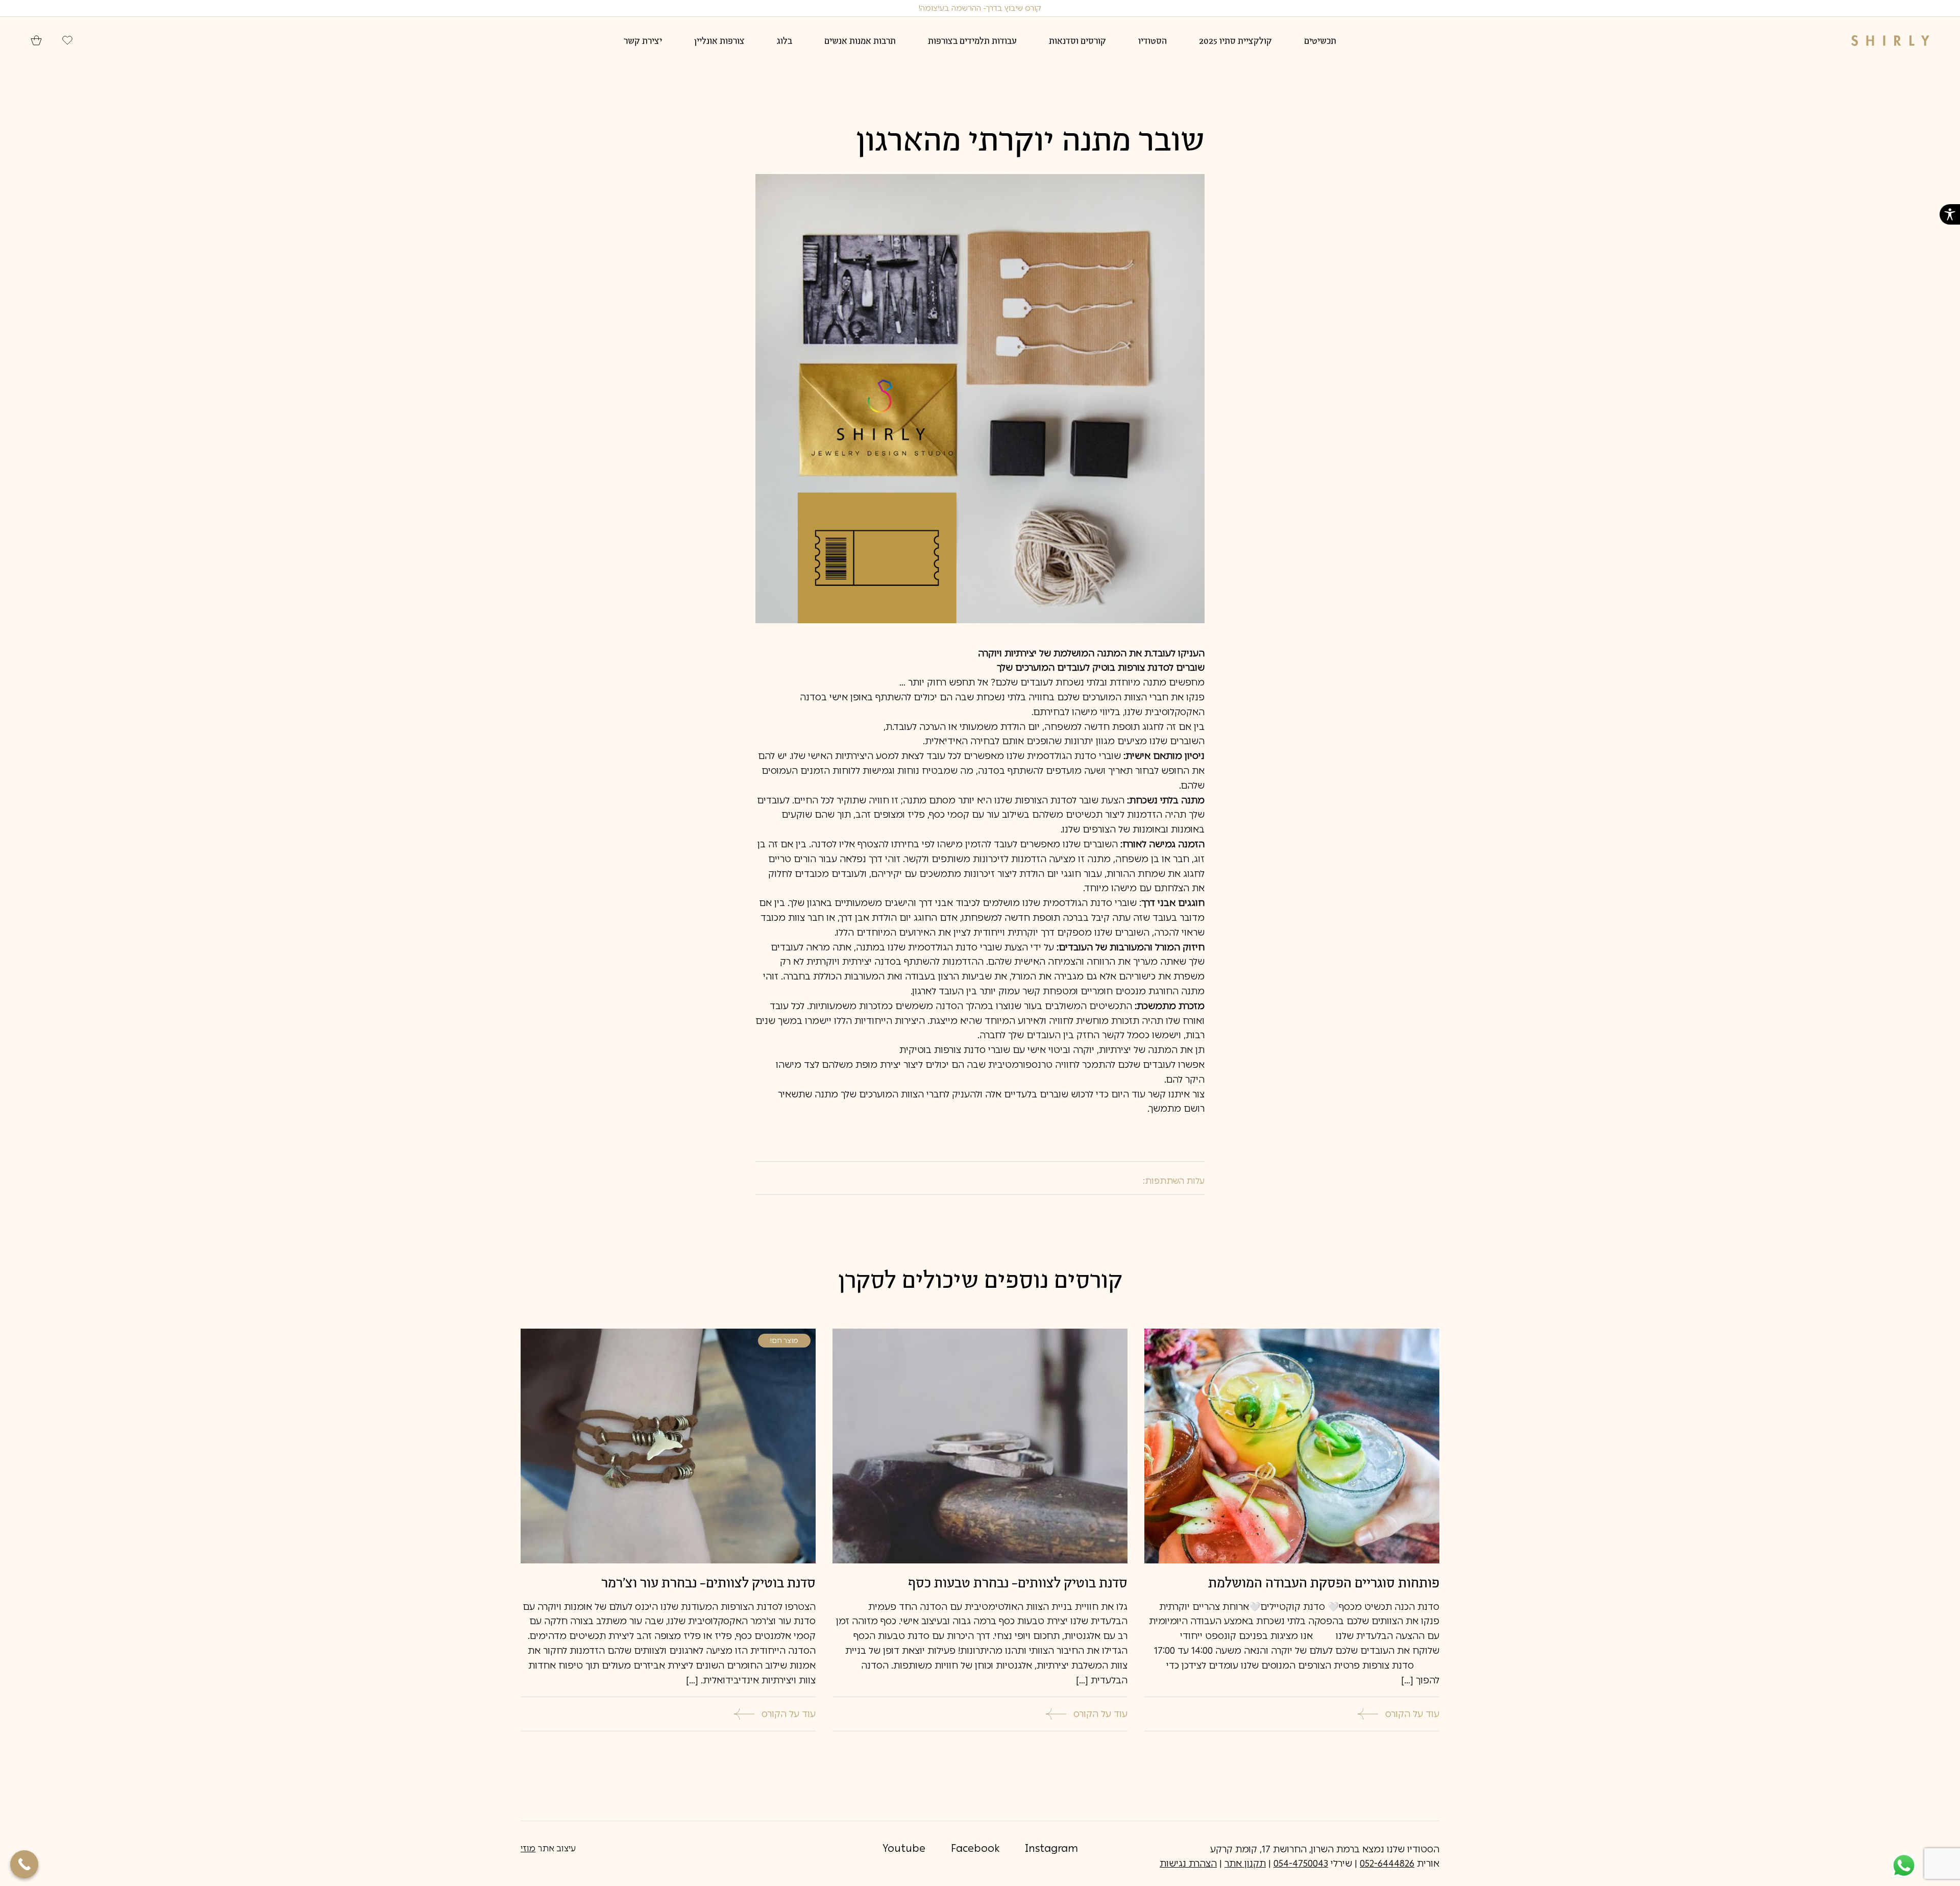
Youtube (904, 1848)
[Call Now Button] (24, 1864)
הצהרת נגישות (1188, 1864)
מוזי (528, 1848)
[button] (1950, 214)
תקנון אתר (1245, 1864)
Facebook (975, 1848)
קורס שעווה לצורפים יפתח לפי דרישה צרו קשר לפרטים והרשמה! (980, 8)
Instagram (1051, 1848)
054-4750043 (1301, 1864)
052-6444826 (1387, 1864)
